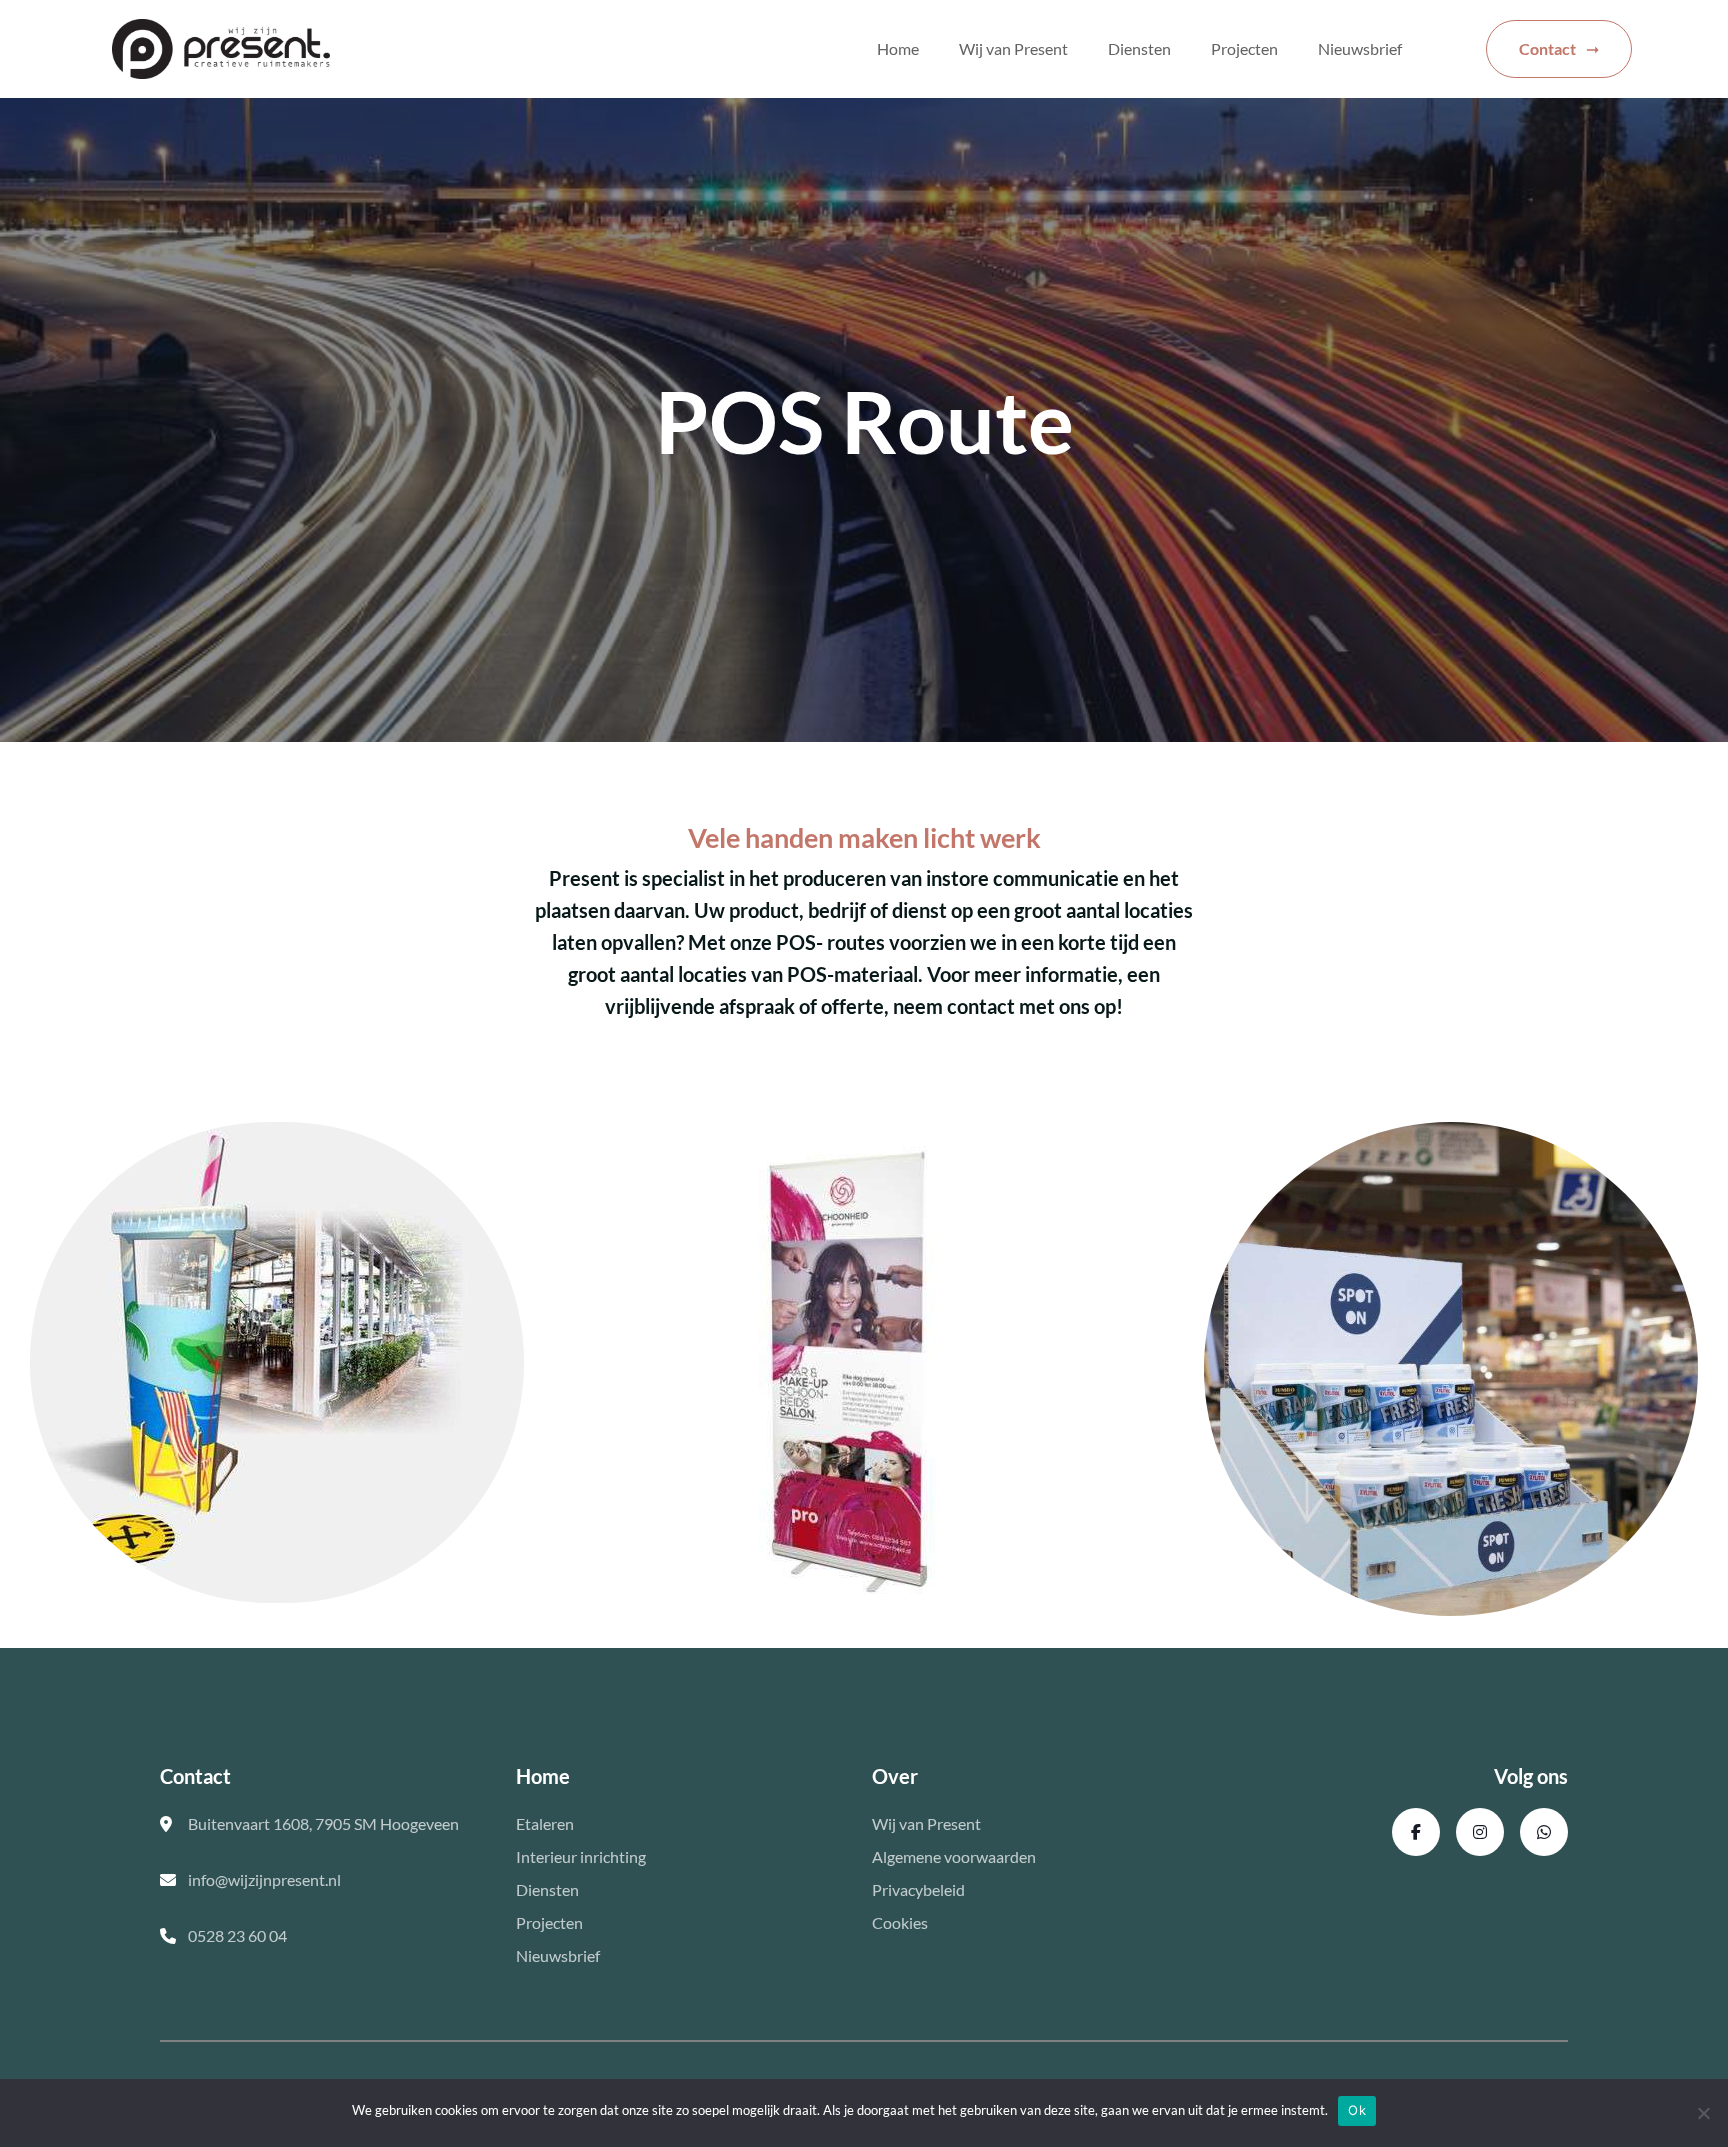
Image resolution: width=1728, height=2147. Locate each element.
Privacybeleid (918, 1889)
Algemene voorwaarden (954, 1856)
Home (898, 48)
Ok (1357, 2110)
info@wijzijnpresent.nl (264, 1879)
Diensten (1139, 48)
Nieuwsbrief (1360, 48)
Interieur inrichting (581, 1856)
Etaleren (545, 1823)
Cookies (900, 1922)
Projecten (1244, 48)
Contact (1547, 48)
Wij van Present (1013, 48)
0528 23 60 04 (237, 1935)
